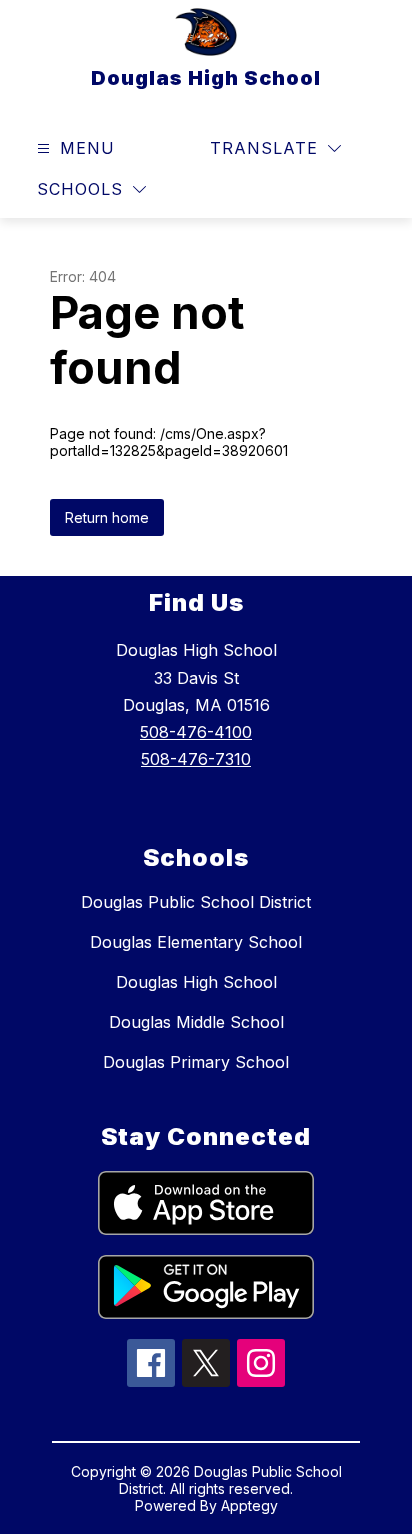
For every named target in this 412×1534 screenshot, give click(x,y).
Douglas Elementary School (196, 942)
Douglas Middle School (196, 1022)
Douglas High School (196, 982)
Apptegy (249, 1505)
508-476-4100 (196, 732)
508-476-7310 (196, 759)
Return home (107, 517)
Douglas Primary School (196, 1062)
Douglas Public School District (196, 902)
